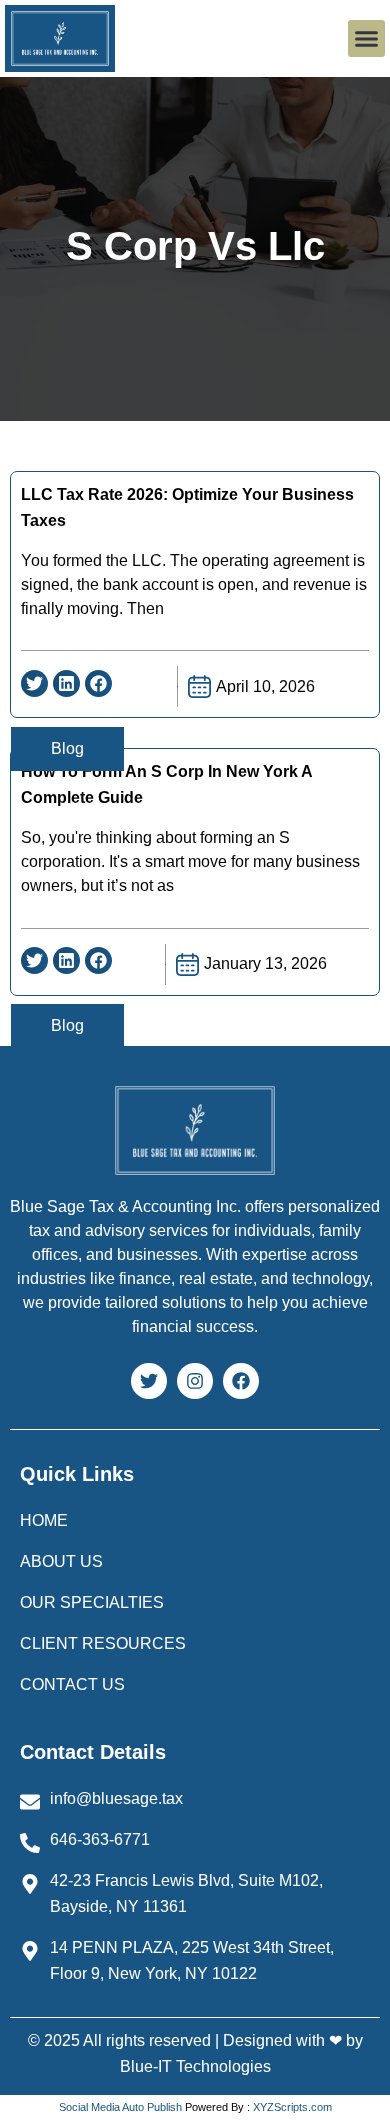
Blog (67, 748)
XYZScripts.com (292, 2107)
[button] (367, 39)
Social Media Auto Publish (120, 2107)
